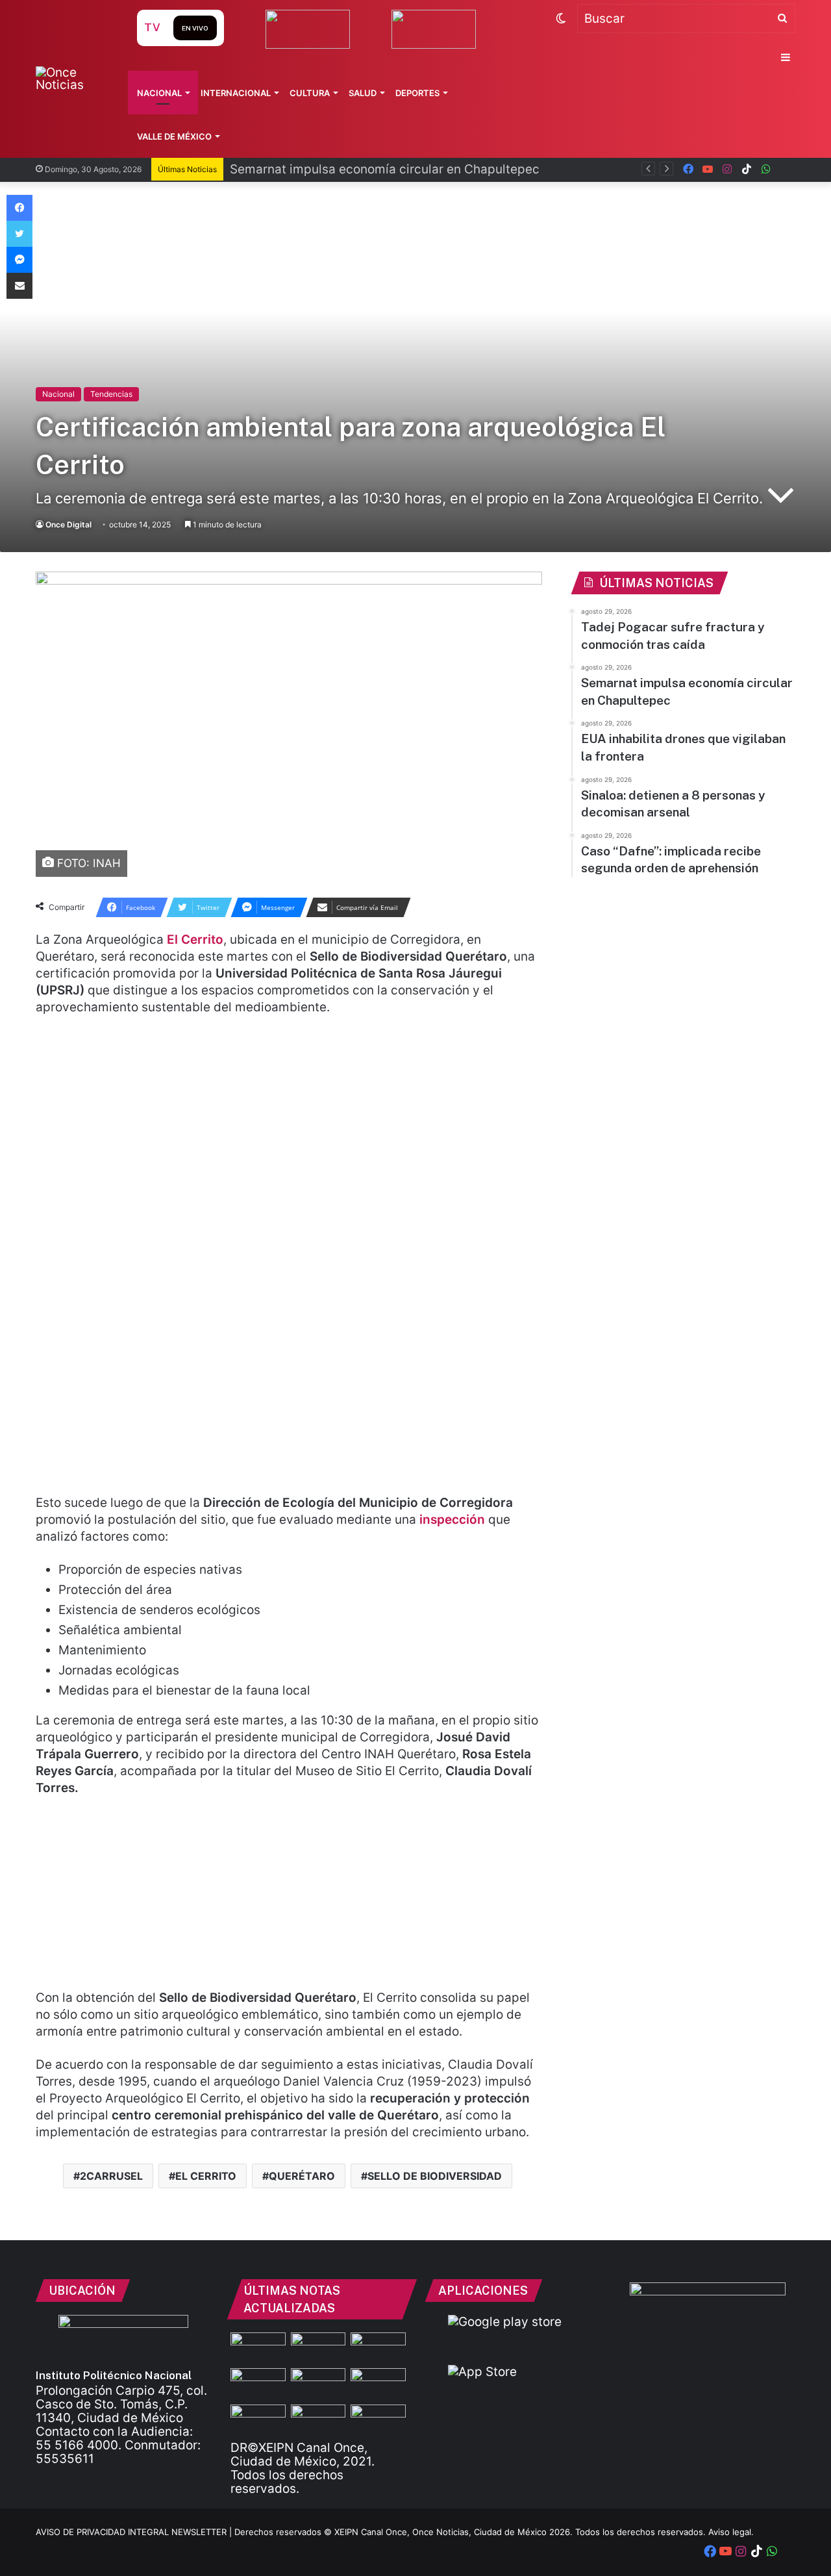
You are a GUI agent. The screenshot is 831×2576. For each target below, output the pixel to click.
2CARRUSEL (111, 2176)
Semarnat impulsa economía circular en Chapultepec (385, 169)
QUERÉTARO (302, 2176)
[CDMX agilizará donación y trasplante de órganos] (318, 2420)
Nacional (159, 93)
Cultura (310, 93)
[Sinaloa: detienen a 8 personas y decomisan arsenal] (318, 2348)
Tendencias (111, 394)
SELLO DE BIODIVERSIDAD (435, 2176)
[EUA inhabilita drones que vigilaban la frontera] (378, 2384)
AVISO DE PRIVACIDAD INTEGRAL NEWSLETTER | (135, 2532)
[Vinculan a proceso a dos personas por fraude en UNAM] (258, 2420)
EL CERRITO (206, 2176)
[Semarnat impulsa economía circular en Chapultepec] (258, 2384)
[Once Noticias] (74, 79)
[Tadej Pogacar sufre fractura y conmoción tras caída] (378, 2348)
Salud (363, 93)
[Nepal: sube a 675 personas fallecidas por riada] (318, 2384)
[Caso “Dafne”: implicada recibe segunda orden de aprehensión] (378, 2420)
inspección (454, 1520)
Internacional (236, 93)
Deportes (417, 93)
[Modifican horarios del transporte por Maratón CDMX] (258, 2348)
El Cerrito (195, 940)
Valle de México (174, 136)
